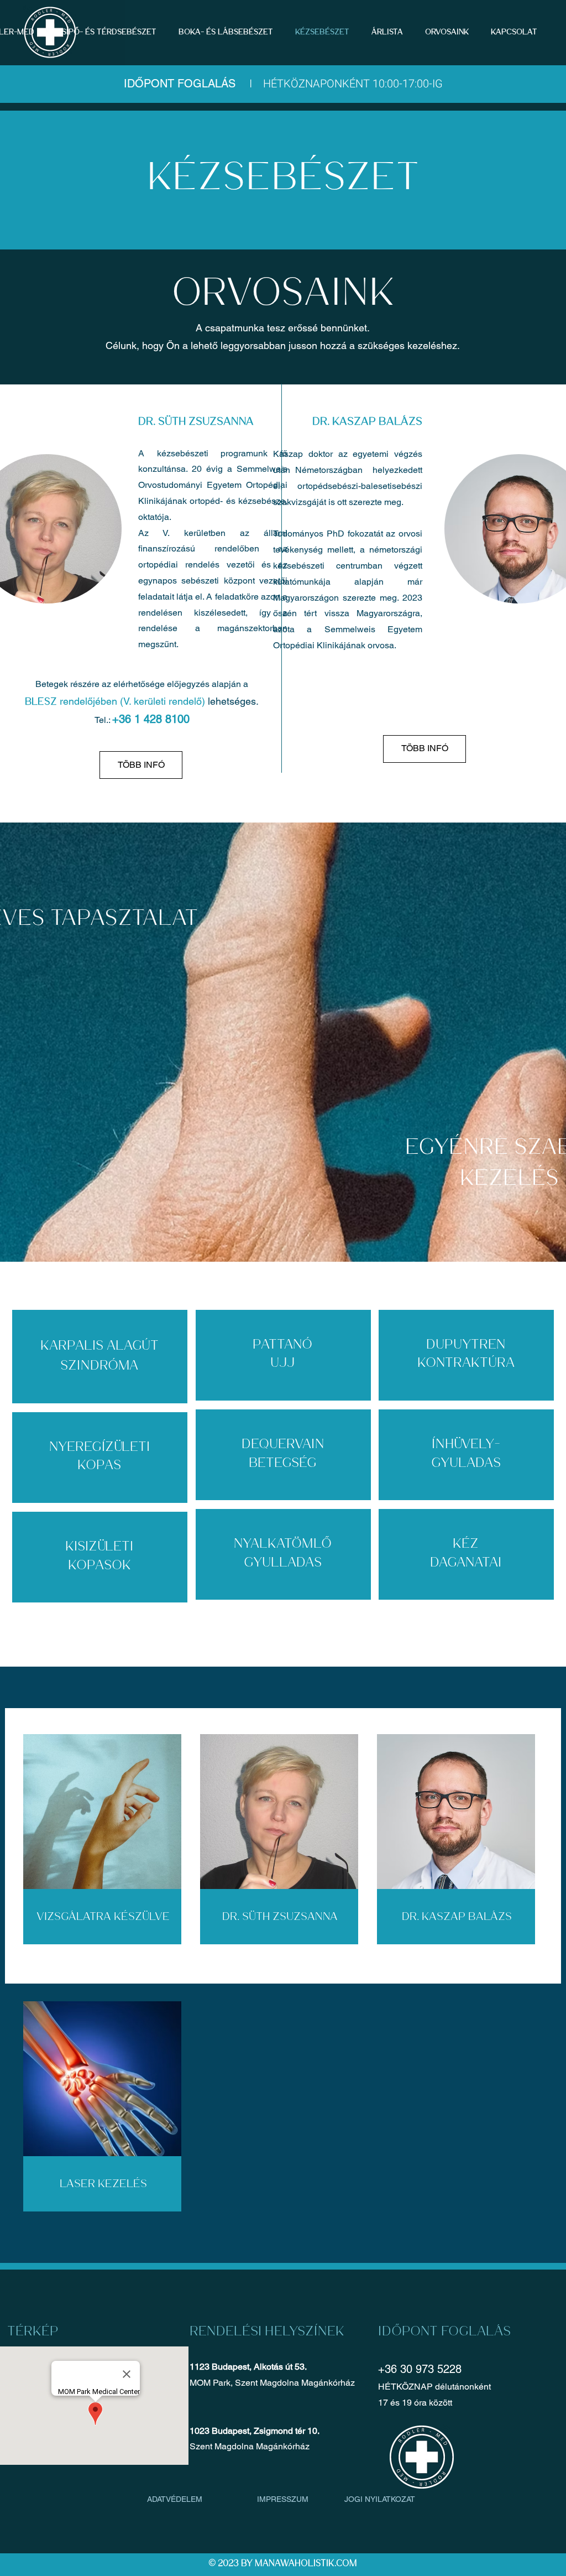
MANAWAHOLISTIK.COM (306, 2564)
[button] (390, 32)
